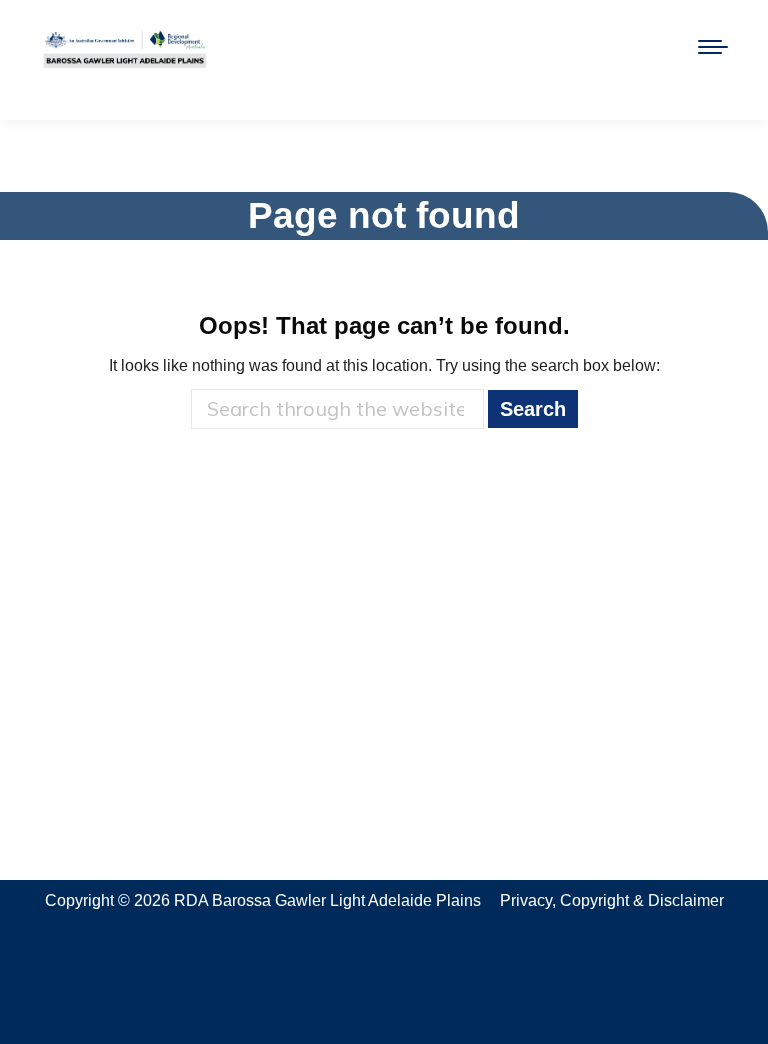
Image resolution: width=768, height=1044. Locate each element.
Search (533, 409)
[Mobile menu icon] (713, 47)
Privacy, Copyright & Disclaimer (612, 900)
